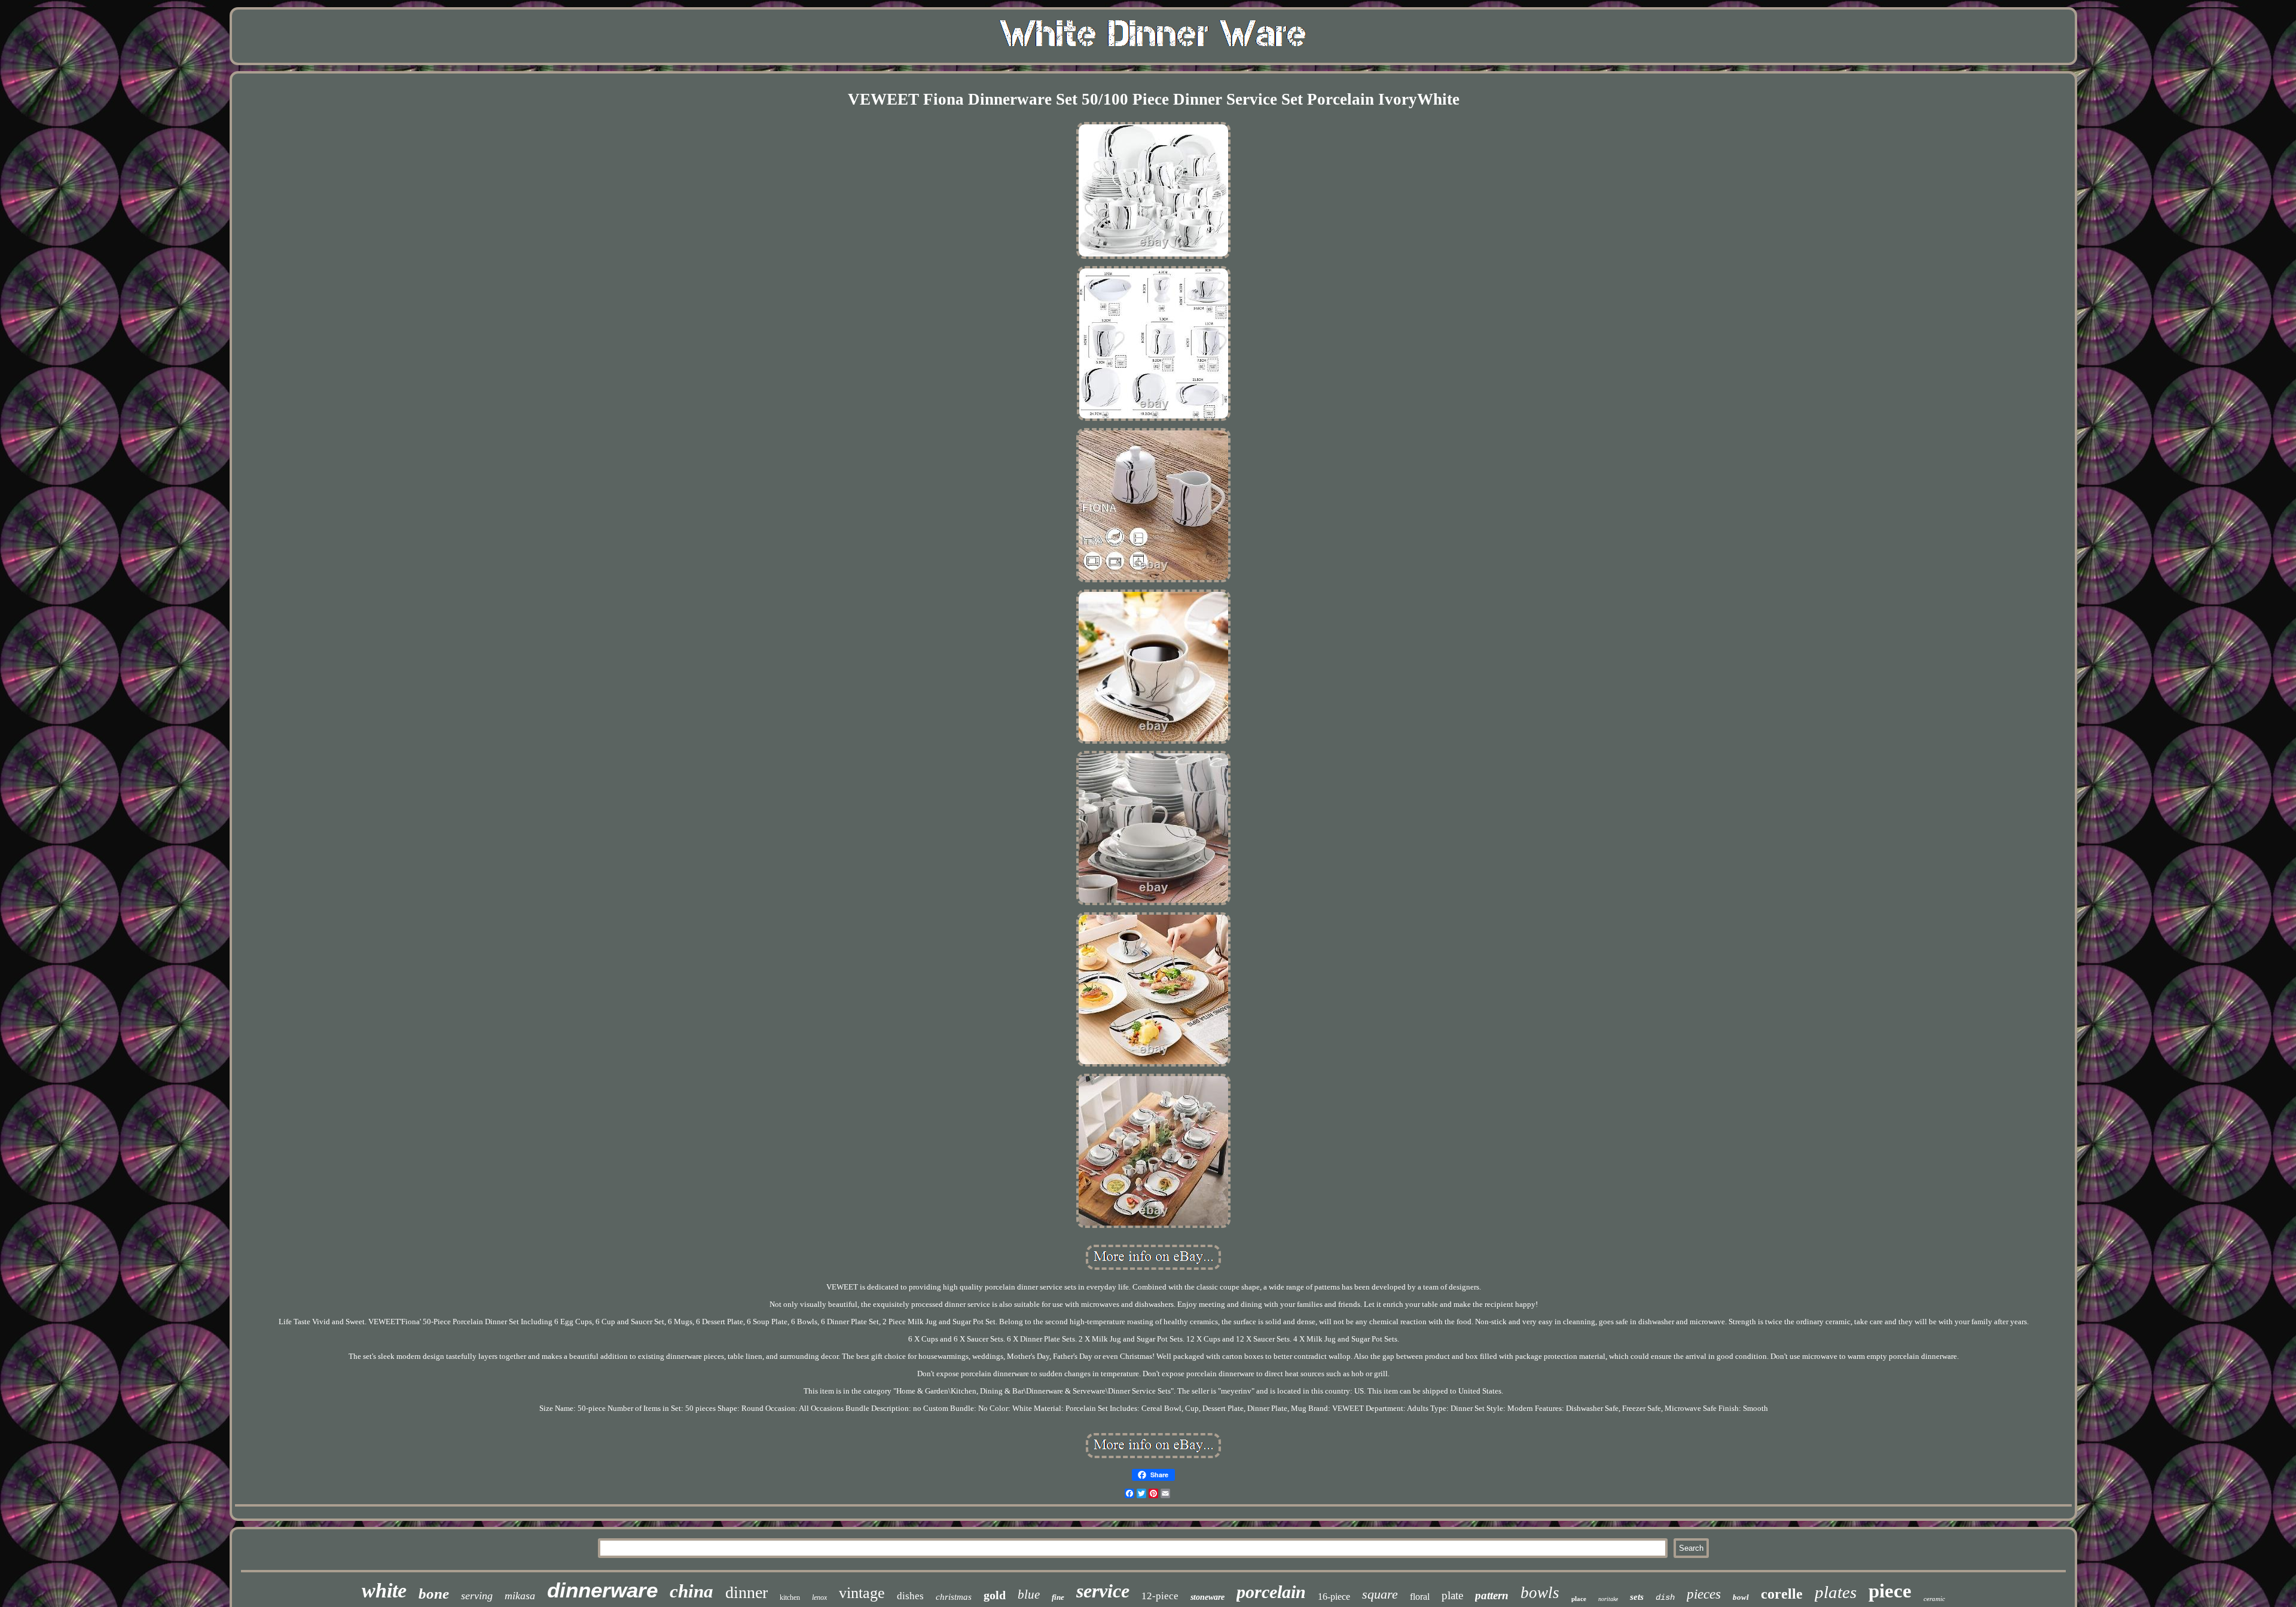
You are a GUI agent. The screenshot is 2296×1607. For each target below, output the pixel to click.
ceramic (1934, 1599)
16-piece (1334, 1597)
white (384, 1591)
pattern (1492, 1595)
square (1380, 1594)
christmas (954, 1597)
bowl (1741, 1597)
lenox (819, 1597)
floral (1420, 1597)
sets (1637, 1597)
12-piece (1160, 1596)
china (691, 1591)
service (1103, 1591)
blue (1029, 1594)
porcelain (1271, 1592)
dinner (746, 1592)
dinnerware (602, 1590)
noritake (1608, 1599)
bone (434, 1594)
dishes (910, 1596)
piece (1890, 1591)
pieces (1704, 1594)
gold (995, 1595)
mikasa (520, 1596)
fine (1058, 1597)
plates (1836, 1592)
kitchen (790, 1597)
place (1579, 1599)
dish (1665, 1597)
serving (477, 1596)
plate (1452, 1595)
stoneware (1207, 1597)
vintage (862, 1593)
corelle (1782, 1594)
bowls (1540, 1593)
